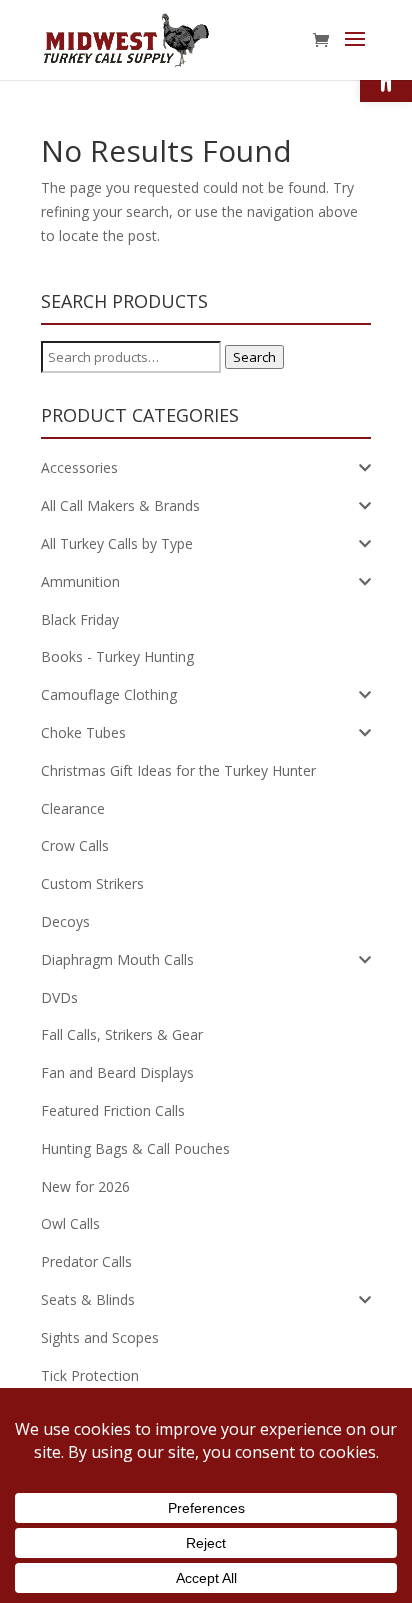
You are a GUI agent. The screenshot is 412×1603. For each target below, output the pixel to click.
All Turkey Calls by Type (117, 543)
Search (254, 357)
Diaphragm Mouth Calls (117, 959)
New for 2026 (85, 1186)
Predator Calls (86, 1261)
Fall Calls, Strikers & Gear (122, 1034)
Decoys (65, 921)
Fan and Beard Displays (117, 1072)
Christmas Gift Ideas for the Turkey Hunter (178, 770)
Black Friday (80, 619)
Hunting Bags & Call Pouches (135, 1148)
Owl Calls (70, 1223)
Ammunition (80, 581)
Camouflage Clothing (109, 694)
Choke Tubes (83, 732)
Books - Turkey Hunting (117, 656)
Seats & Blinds (88, 1299)
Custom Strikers (92, 883)
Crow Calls (75, 845)
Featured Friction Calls (113, 1110)
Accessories (79, 467)
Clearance (73, 808)
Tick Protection (90, 1375)
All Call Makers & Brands (120, 505)
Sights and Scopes (100, 1337)
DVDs (59, 997)
